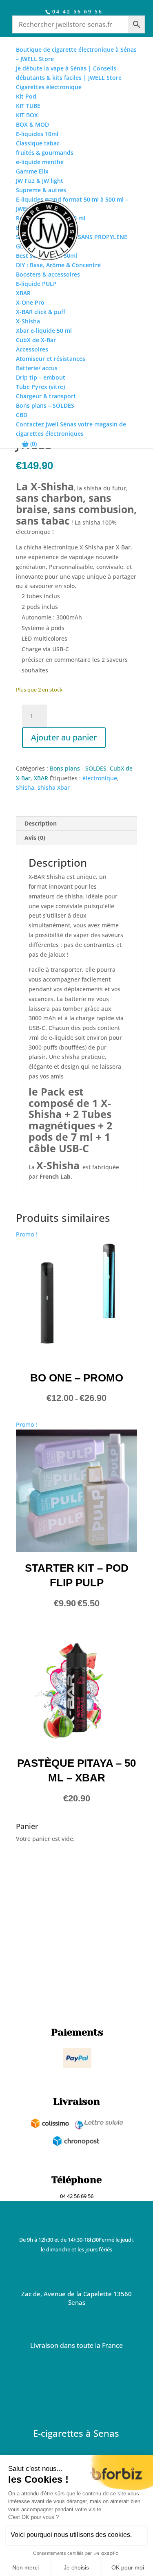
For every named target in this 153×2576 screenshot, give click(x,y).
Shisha (25, 787)
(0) (33, 444)
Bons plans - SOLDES (78, 768)
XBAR (41, 778)
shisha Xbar (54, 787)
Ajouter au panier (64, 737)
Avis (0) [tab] (35, 838)
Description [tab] (41, 823)
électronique (100, 778)
